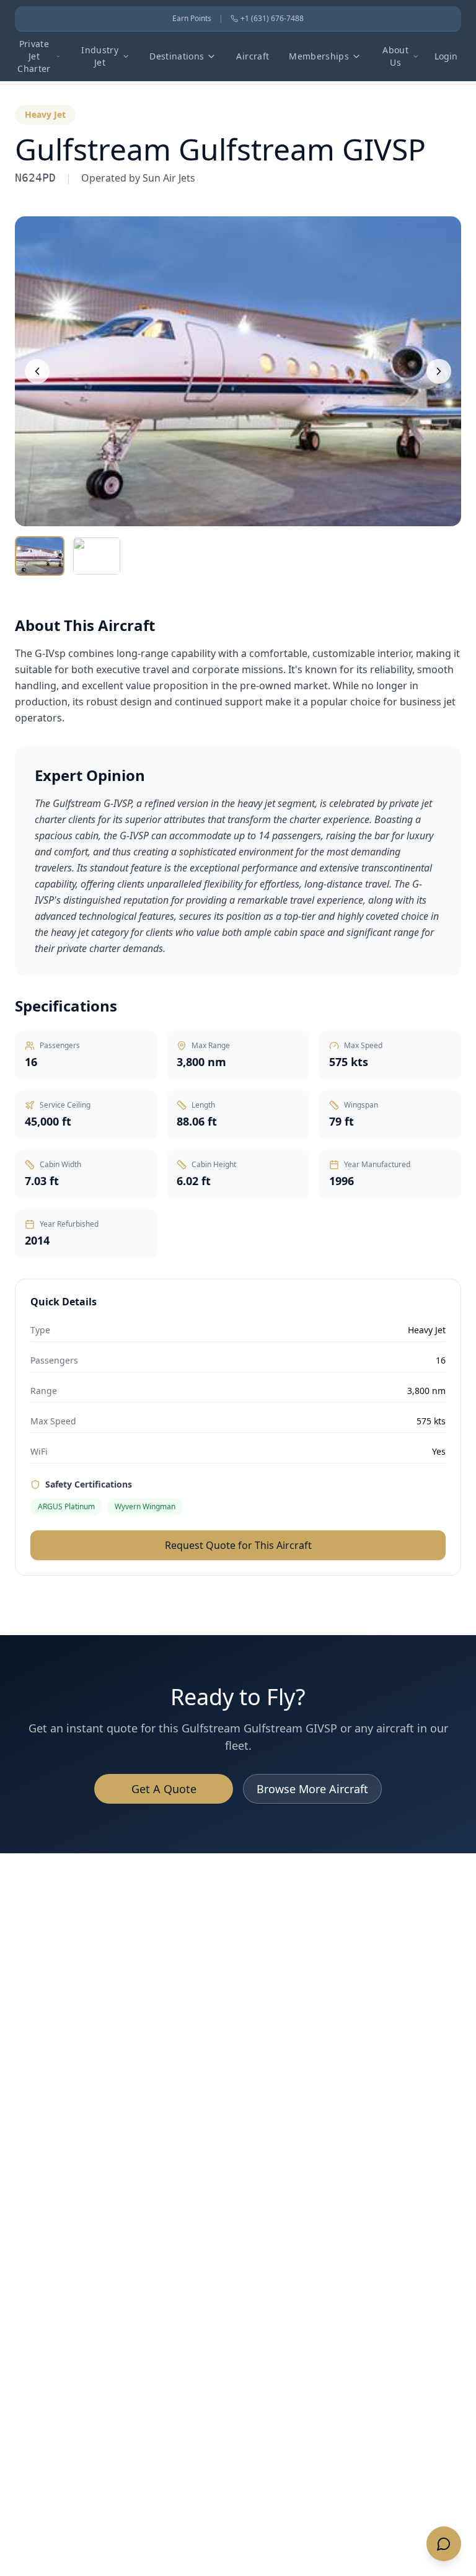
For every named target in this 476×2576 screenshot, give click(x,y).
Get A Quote (164, 1789)
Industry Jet (100, 56)
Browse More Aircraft (312, 1789)
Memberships (319, 56)
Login (446, 56)
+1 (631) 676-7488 (272, 19)
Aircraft (253, 56)
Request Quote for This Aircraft (238, 1545)
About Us (395, 56)
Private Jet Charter (34, 56)
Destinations (177, 56)
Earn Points (192, 19)
